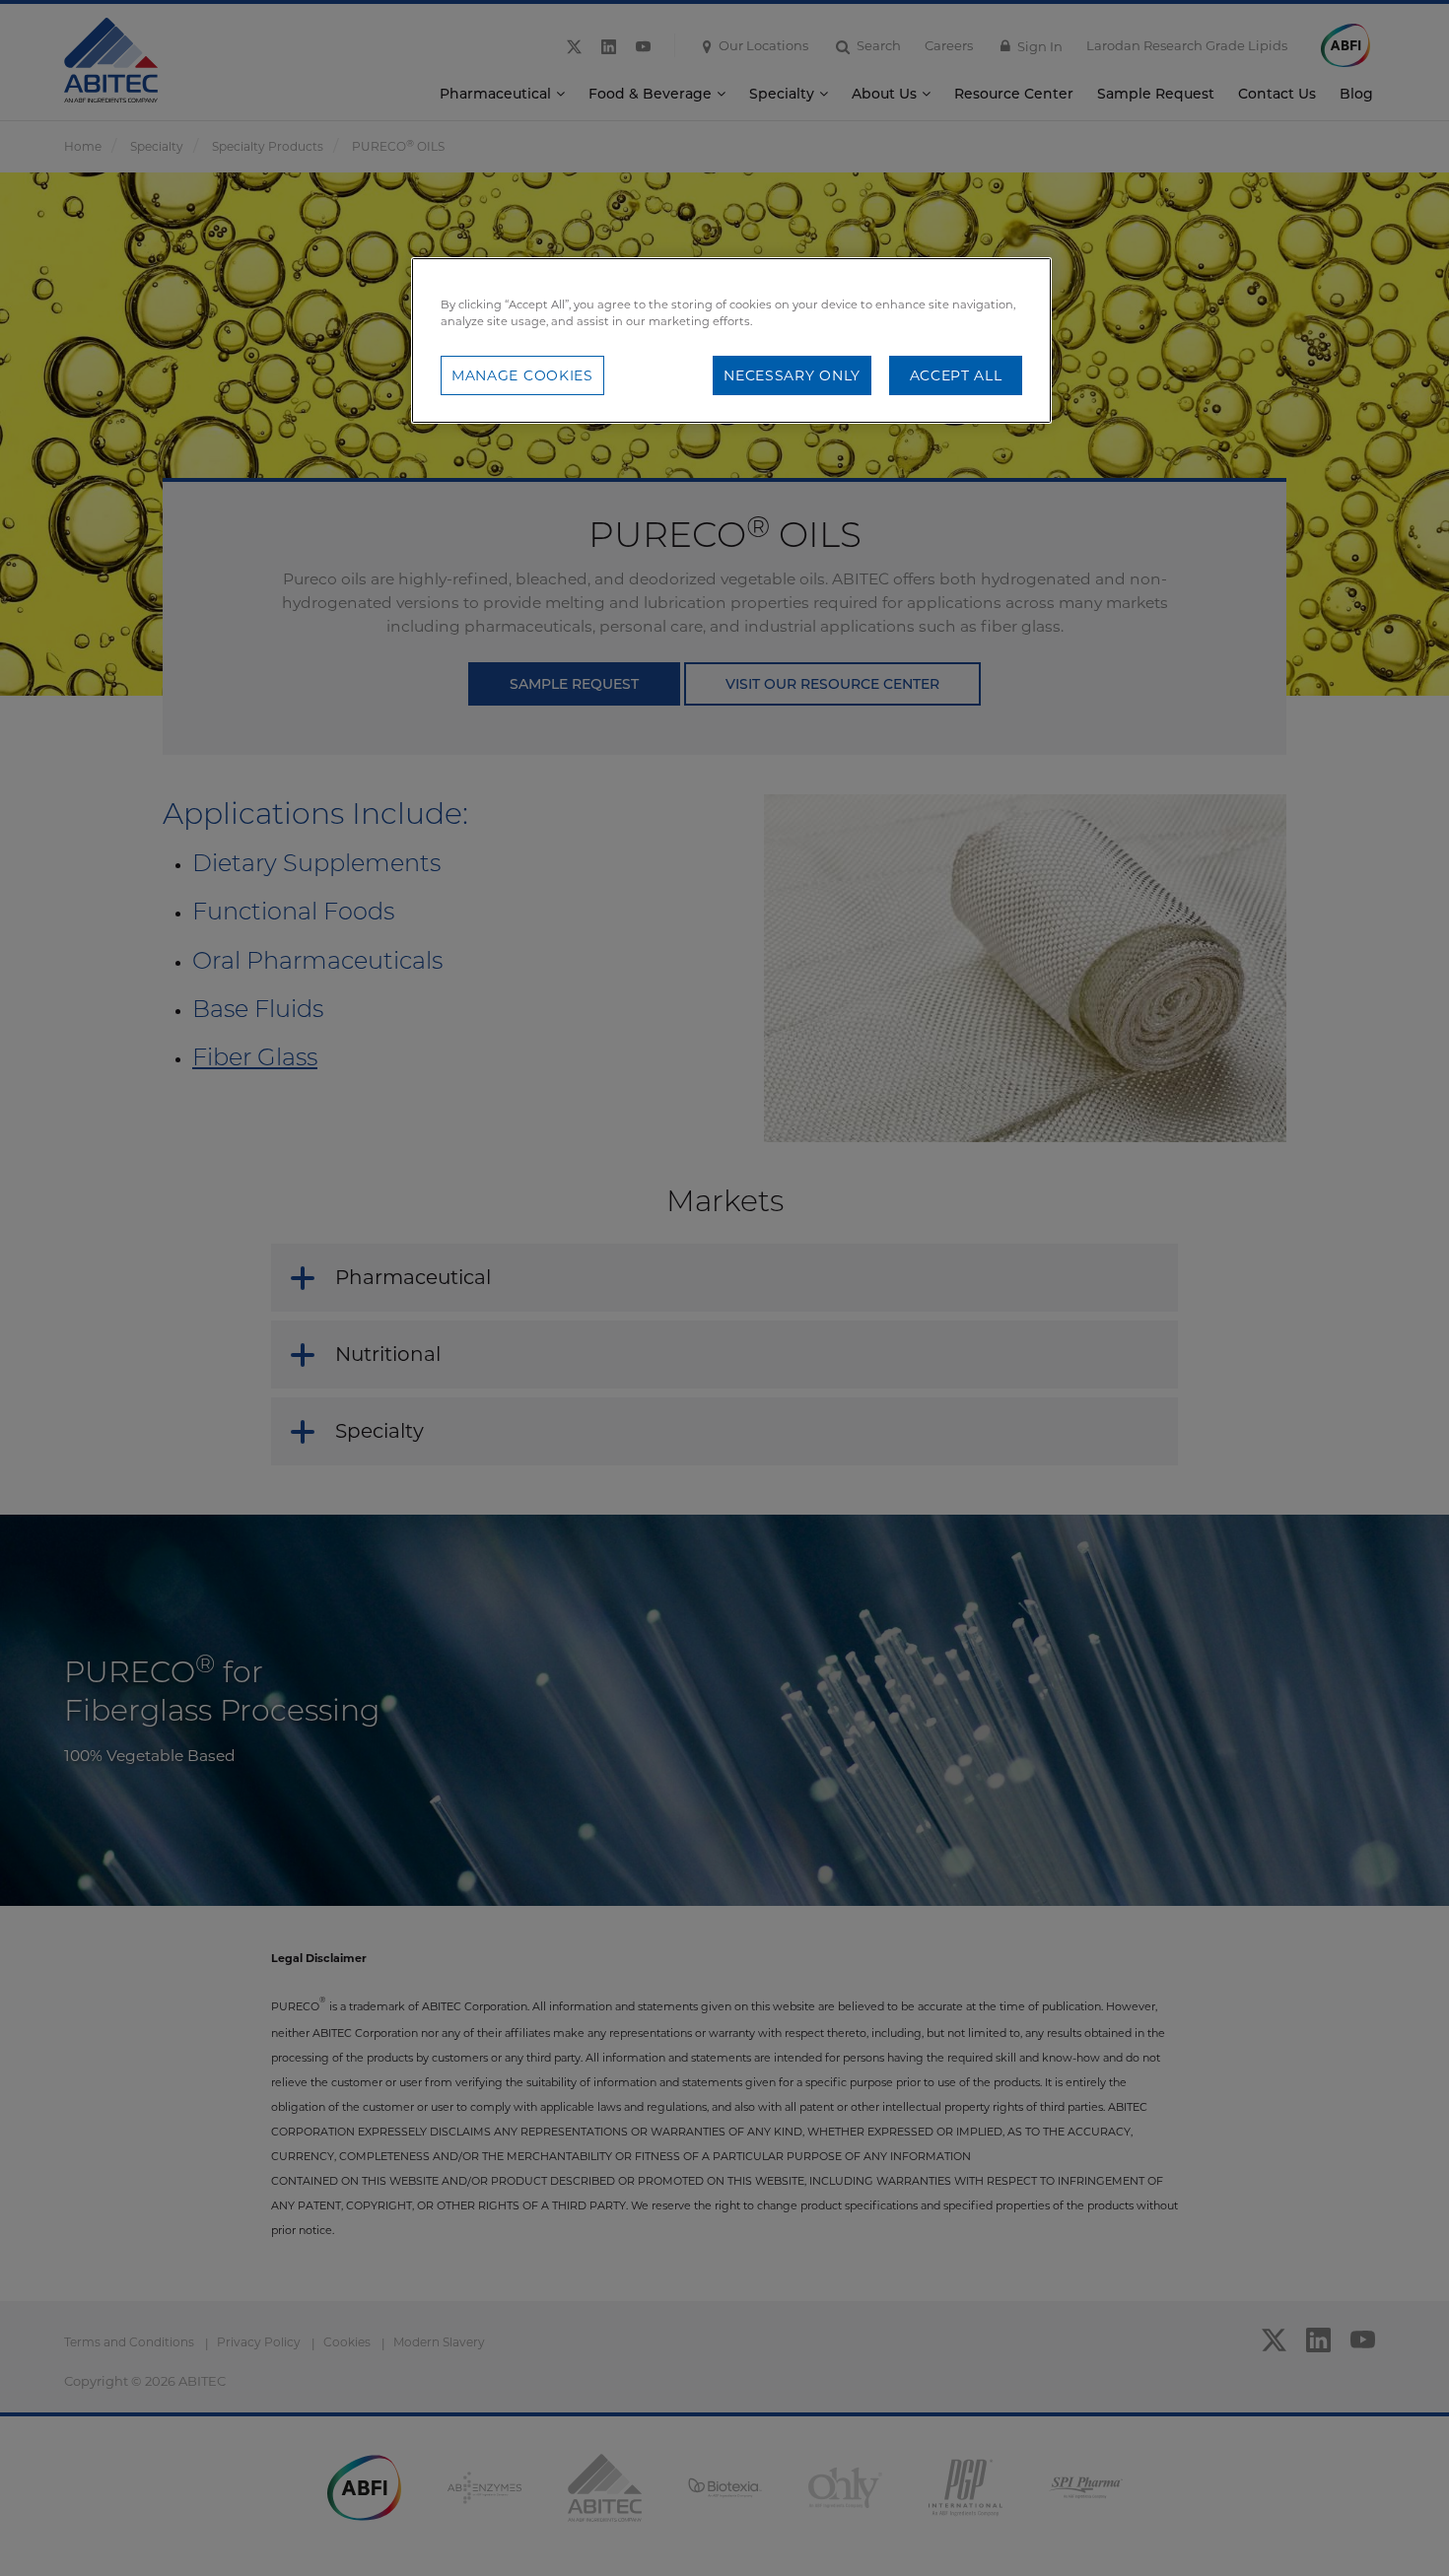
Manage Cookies (522, 375)
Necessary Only (792, 375)
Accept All (956, 375)
